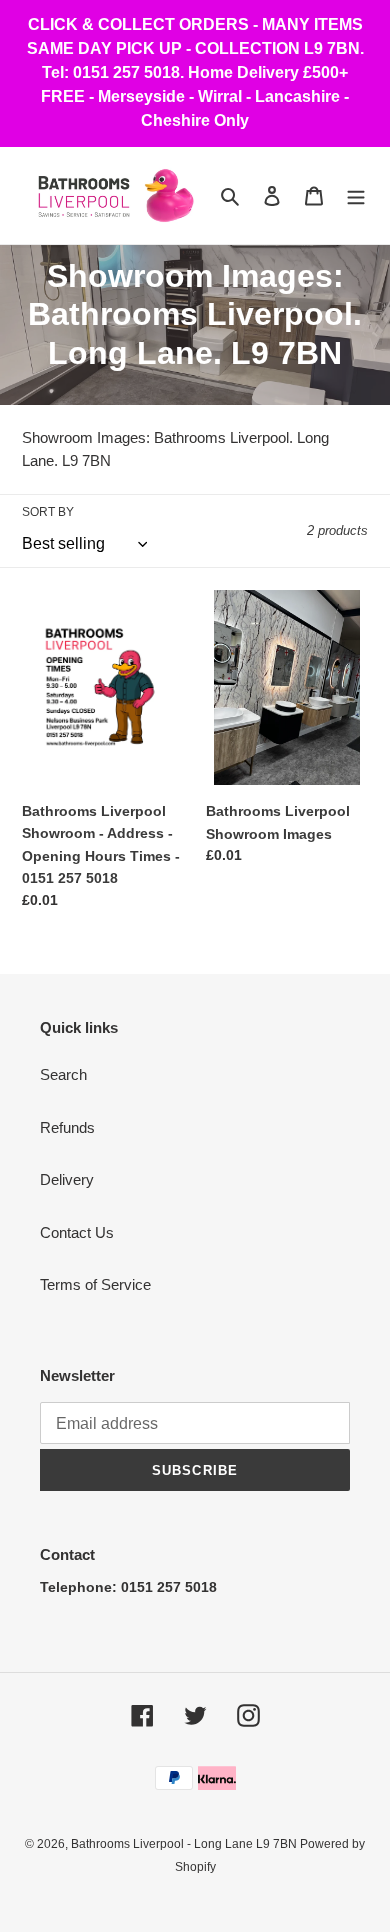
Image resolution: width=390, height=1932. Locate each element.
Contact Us (77, 1232)
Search (63, 1074)
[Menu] (356, 195)
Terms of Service (95, 1284)
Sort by (48, 512)
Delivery (67, 1179)
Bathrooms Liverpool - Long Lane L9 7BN (185, 1844)
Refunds (67, 1127)
